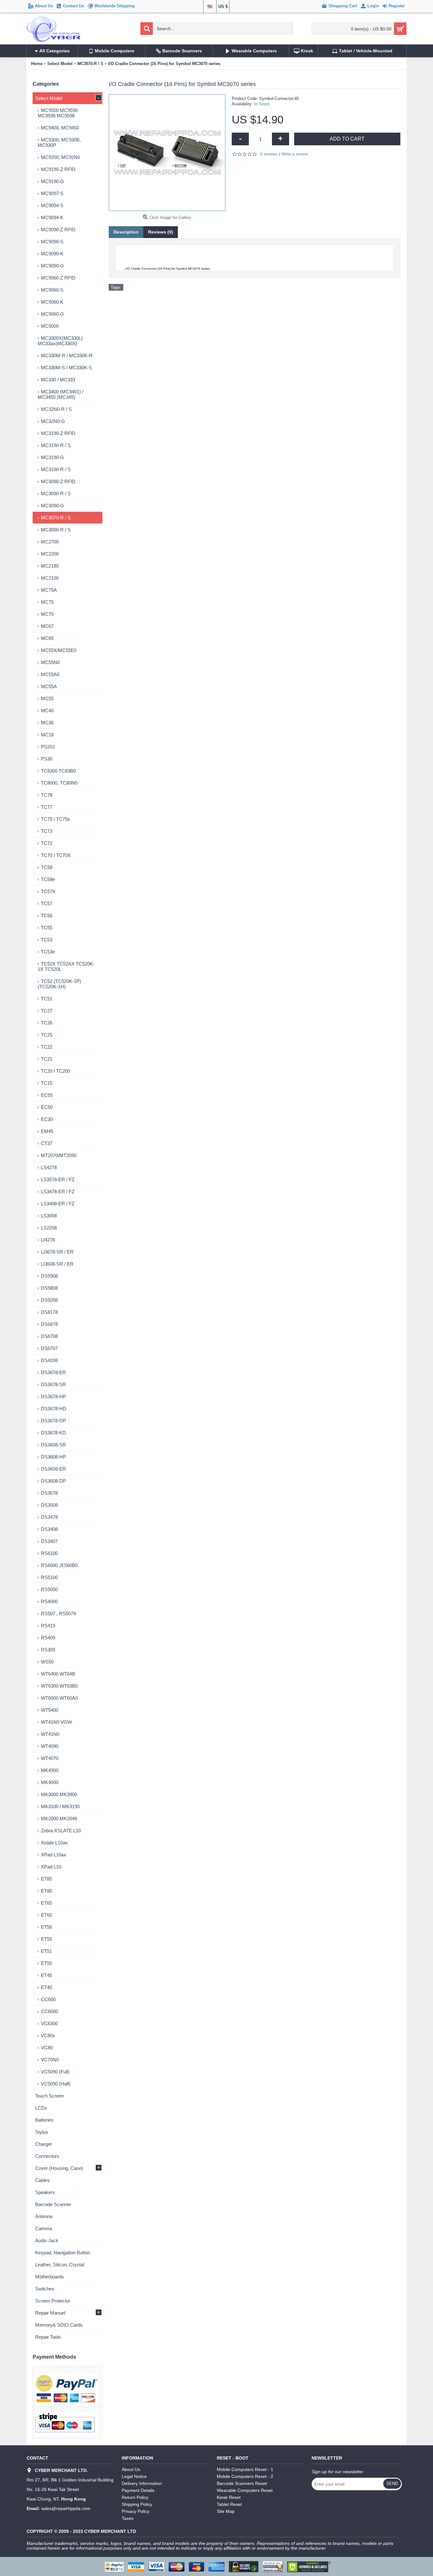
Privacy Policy (136, 2511)
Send (392, 2484)
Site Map (226, 2511)
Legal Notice (134, 2476)
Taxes (128, 2518)
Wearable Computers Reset (245, 2490)
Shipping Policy (137, 2504)
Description (126, 232)
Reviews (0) (161, 232)
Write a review (294, 154)
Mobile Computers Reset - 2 (245, 2476)
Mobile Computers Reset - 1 (245, 2469)
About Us (131, 2469)
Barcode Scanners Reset (242, 2483)
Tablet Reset (229, 2504)
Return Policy (135, 2497)
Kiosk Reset (229, 2497)
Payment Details (138, 2490)
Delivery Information (142, 2483)
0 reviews (269, 154)
